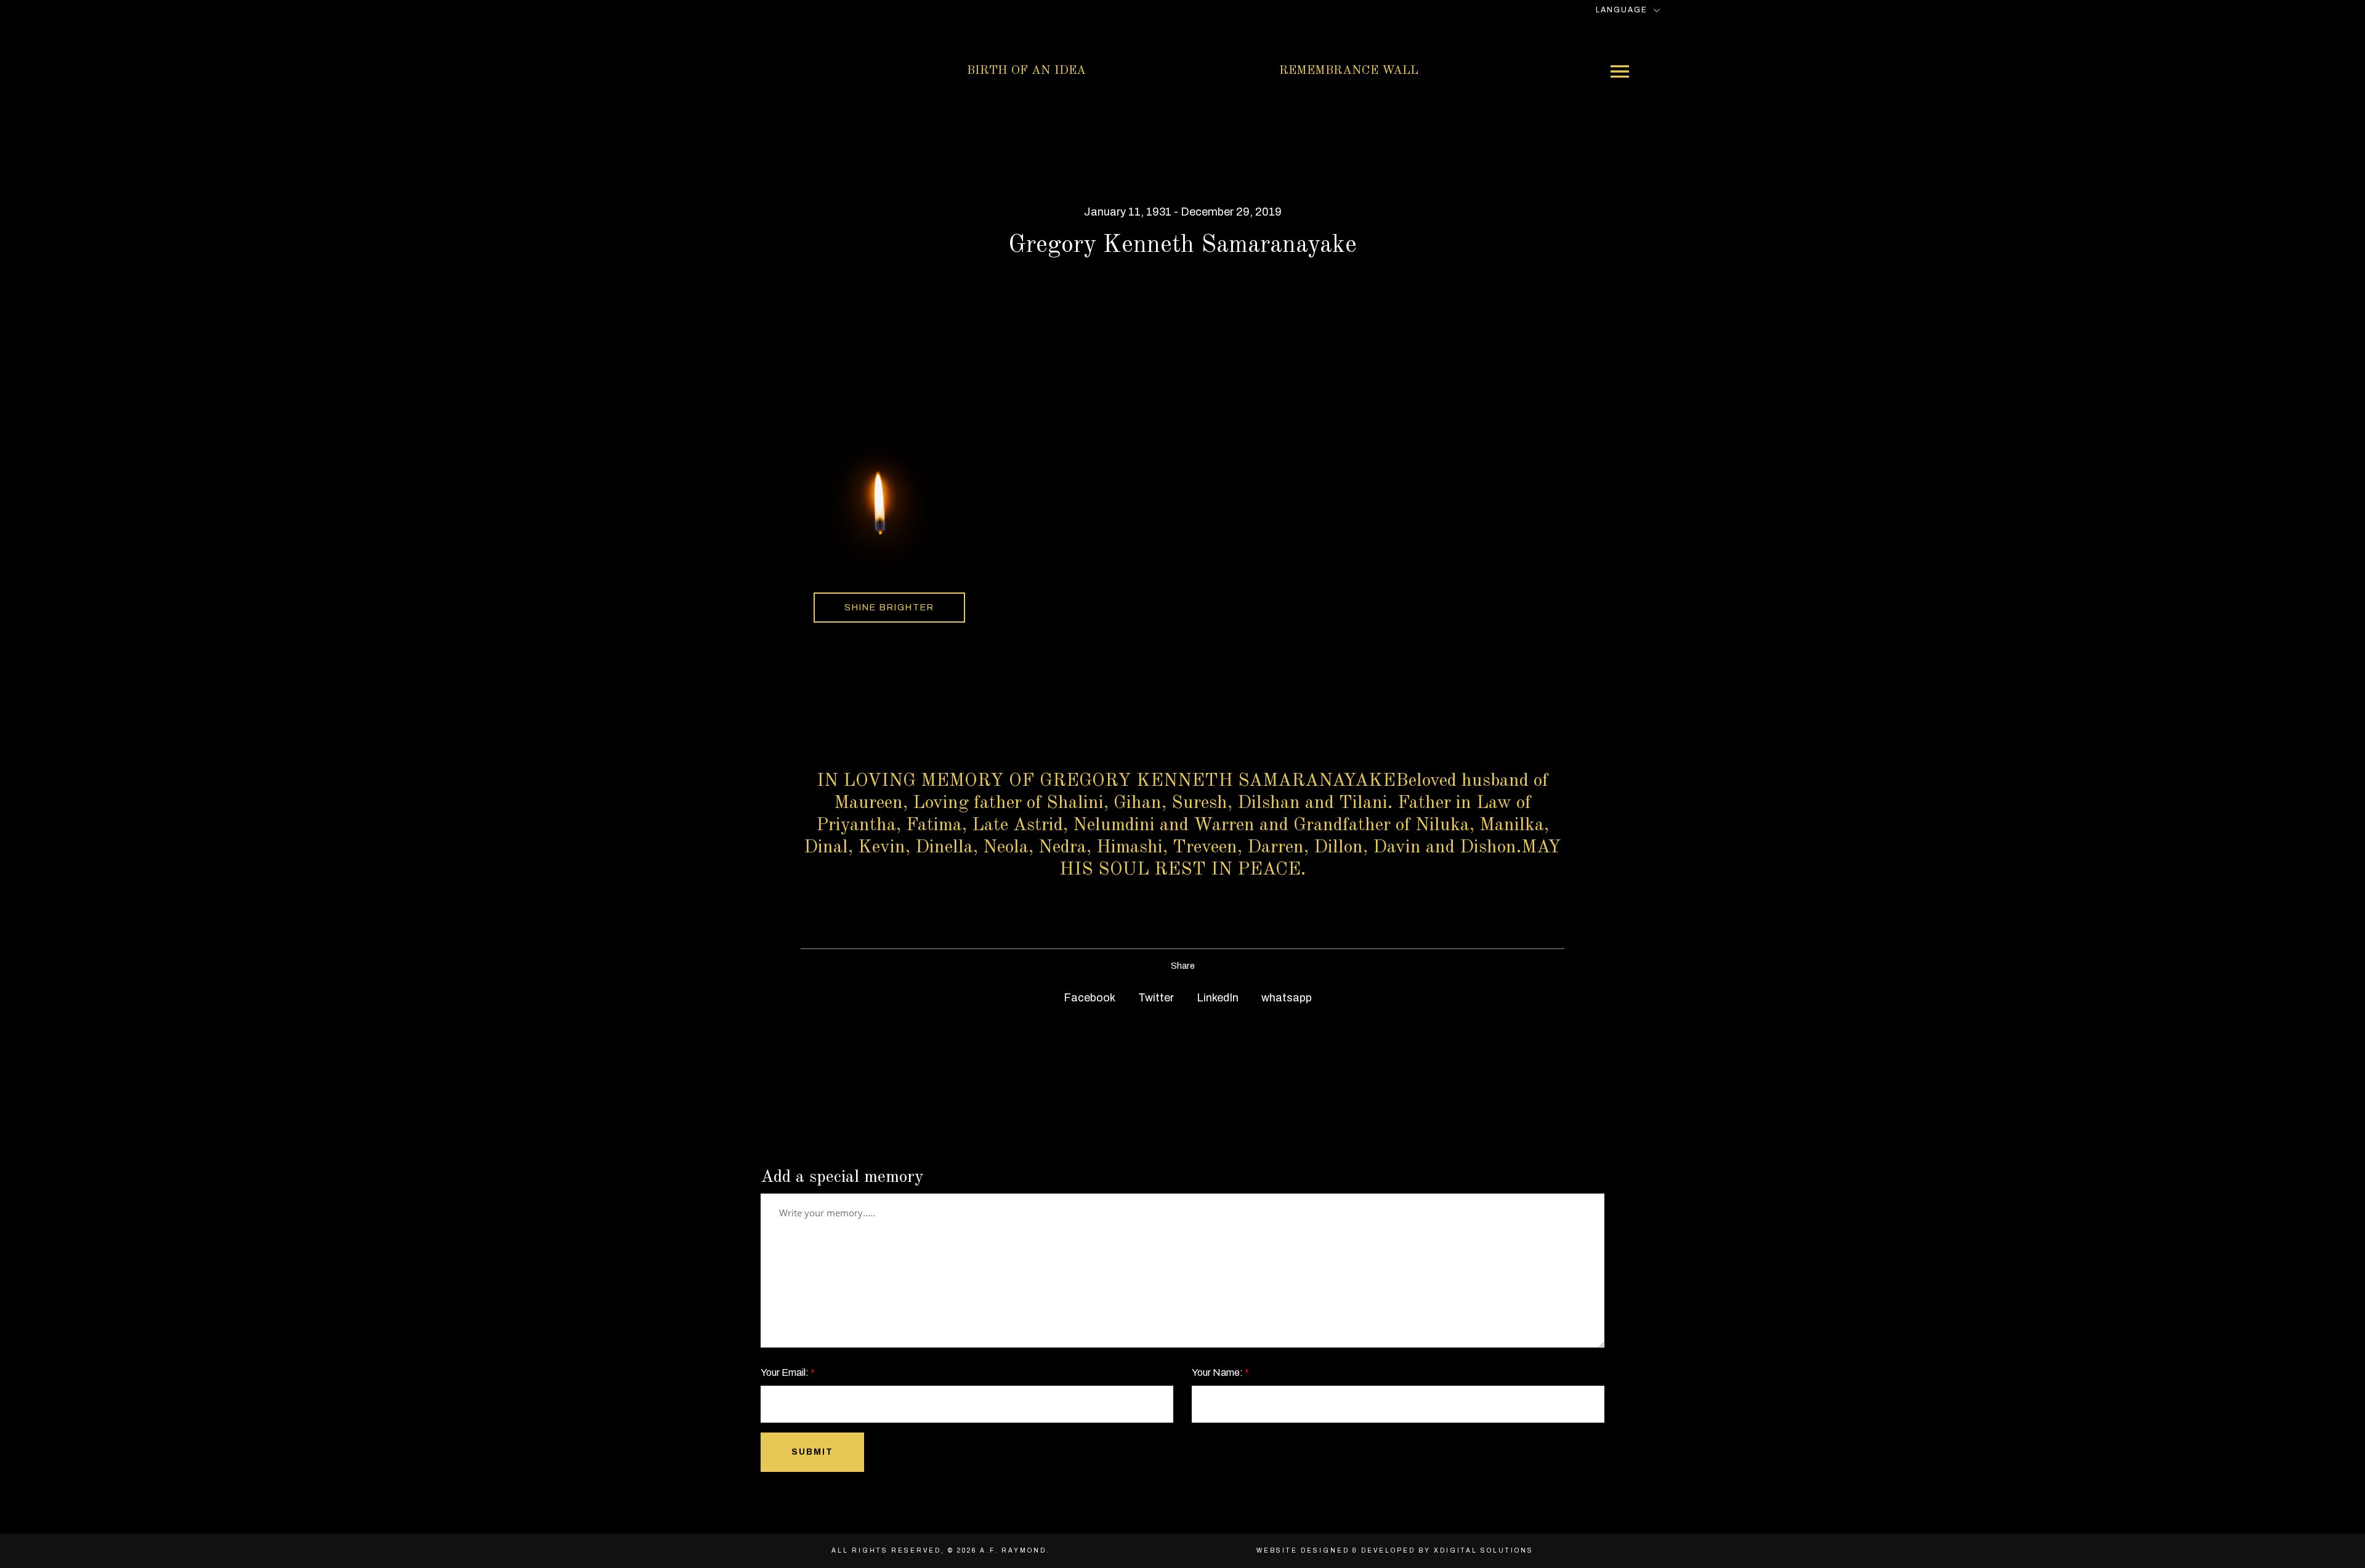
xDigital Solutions (1484, 1550)
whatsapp (1285, 998)
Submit (812, 1452)
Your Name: (1220, 1372)
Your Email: (788, 1372)
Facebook (1088, 998)
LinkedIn (1216, 998)
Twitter (1155, 998)
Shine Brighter (889, 607)
